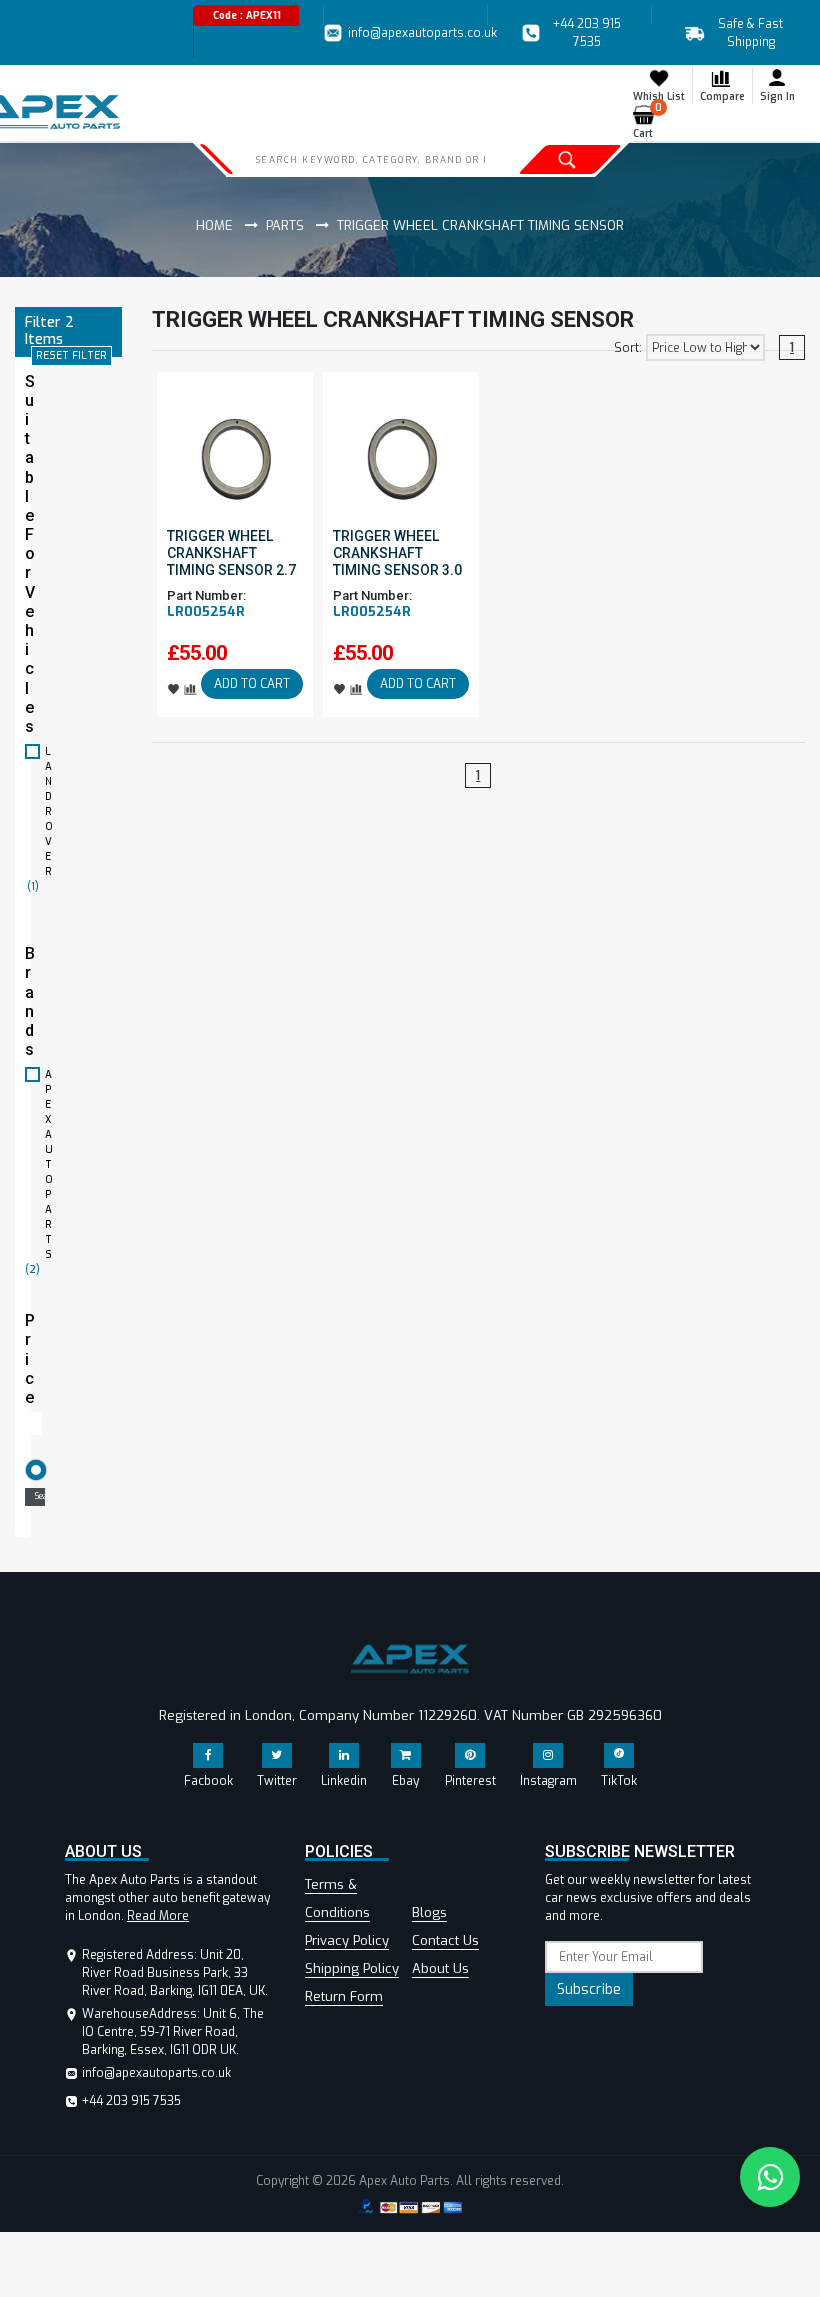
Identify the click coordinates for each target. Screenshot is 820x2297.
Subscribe (589, 1989)
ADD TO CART (252, 684)
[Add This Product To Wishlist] (174, 688)
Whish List (659, 96)
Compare (722, 96)
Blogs (429, 1912)
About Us (440, 1968)
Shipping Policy (352, 1968)
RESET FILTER (71, 355)
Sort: (628, 348)
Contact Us (445, 1940)
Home (214, 225)
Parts (285, 225)
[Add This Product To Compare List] (191, 688)
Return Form (344, 1996)
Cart (647, 122)
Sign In (777, 96)
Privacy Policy (347, 1940)
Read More (158, 1916)
